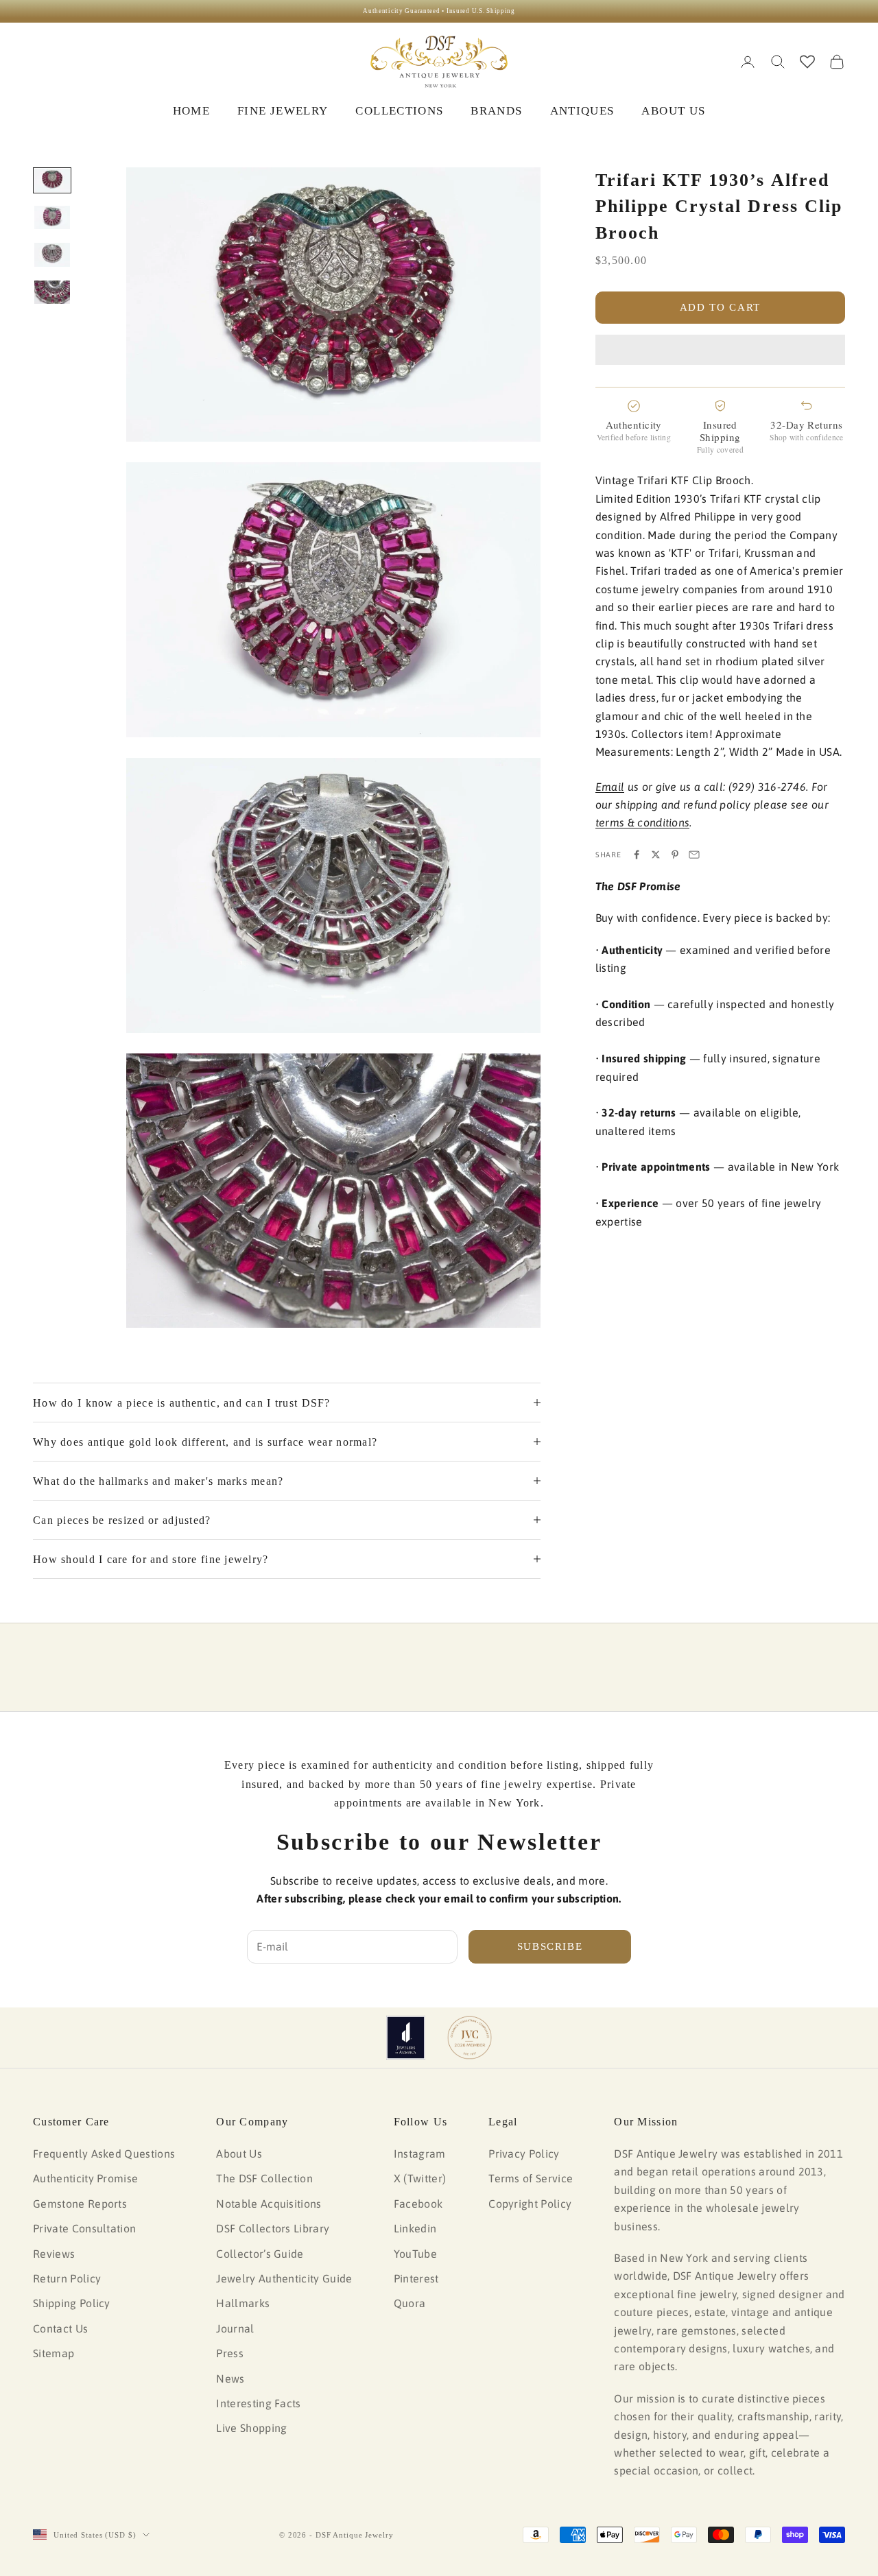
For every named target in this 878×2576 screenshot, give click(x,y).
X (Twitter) (420, 2178)
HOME (191, 111)
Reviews (54, 2254)
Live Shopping (251, 2428)
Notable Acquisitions (269, 2204)
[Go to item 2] (52, 217)
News (230, 2378)
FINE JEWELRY (283, 111)
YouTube (415, 2254)
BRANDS (496, 111)
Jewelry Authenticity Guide (284, 2278)
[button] (720, 350)
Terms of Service (531, 2178)
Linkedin (415, 2228)
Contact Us (60, 2328)
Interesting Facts (258, 2403)
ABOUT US (673, 111)
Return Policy (67, 2278)
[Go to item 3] (52, 254)
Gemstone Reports (80, 2204)
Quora (410, 2303)
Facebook (418, 2204)
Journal (235, 2328)
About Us (239, 2154)
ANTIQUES (582, 111)
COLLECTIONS (399, 111)
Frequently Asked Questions (104, 2154)
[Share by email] (694, 855)
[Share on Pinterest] (675, 855)
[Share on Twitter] (656, 855)
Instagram (420, 2154)
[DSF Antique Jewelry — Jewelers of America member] (406, 2038)
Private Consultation (84, 2228)
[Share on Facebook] (637, 855)
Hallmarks (243, 2303)
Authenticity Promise (85, 2178)
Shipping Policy (72, 2303)
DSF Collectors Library (273, 2228)
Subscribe (550, 1946)
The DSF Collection (264, 2178)
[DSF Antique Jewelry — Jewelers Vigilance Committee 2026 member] (470, 2038)
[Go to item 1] (52, 180)
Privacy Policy (524, 2154)
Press (230, 2353)
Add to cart (720, 307)
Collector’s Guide (260, 2254)
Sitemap (54, 2353)
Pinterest (416, 2278)
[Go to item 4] (52, 292)
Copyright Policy (530, 2204)
